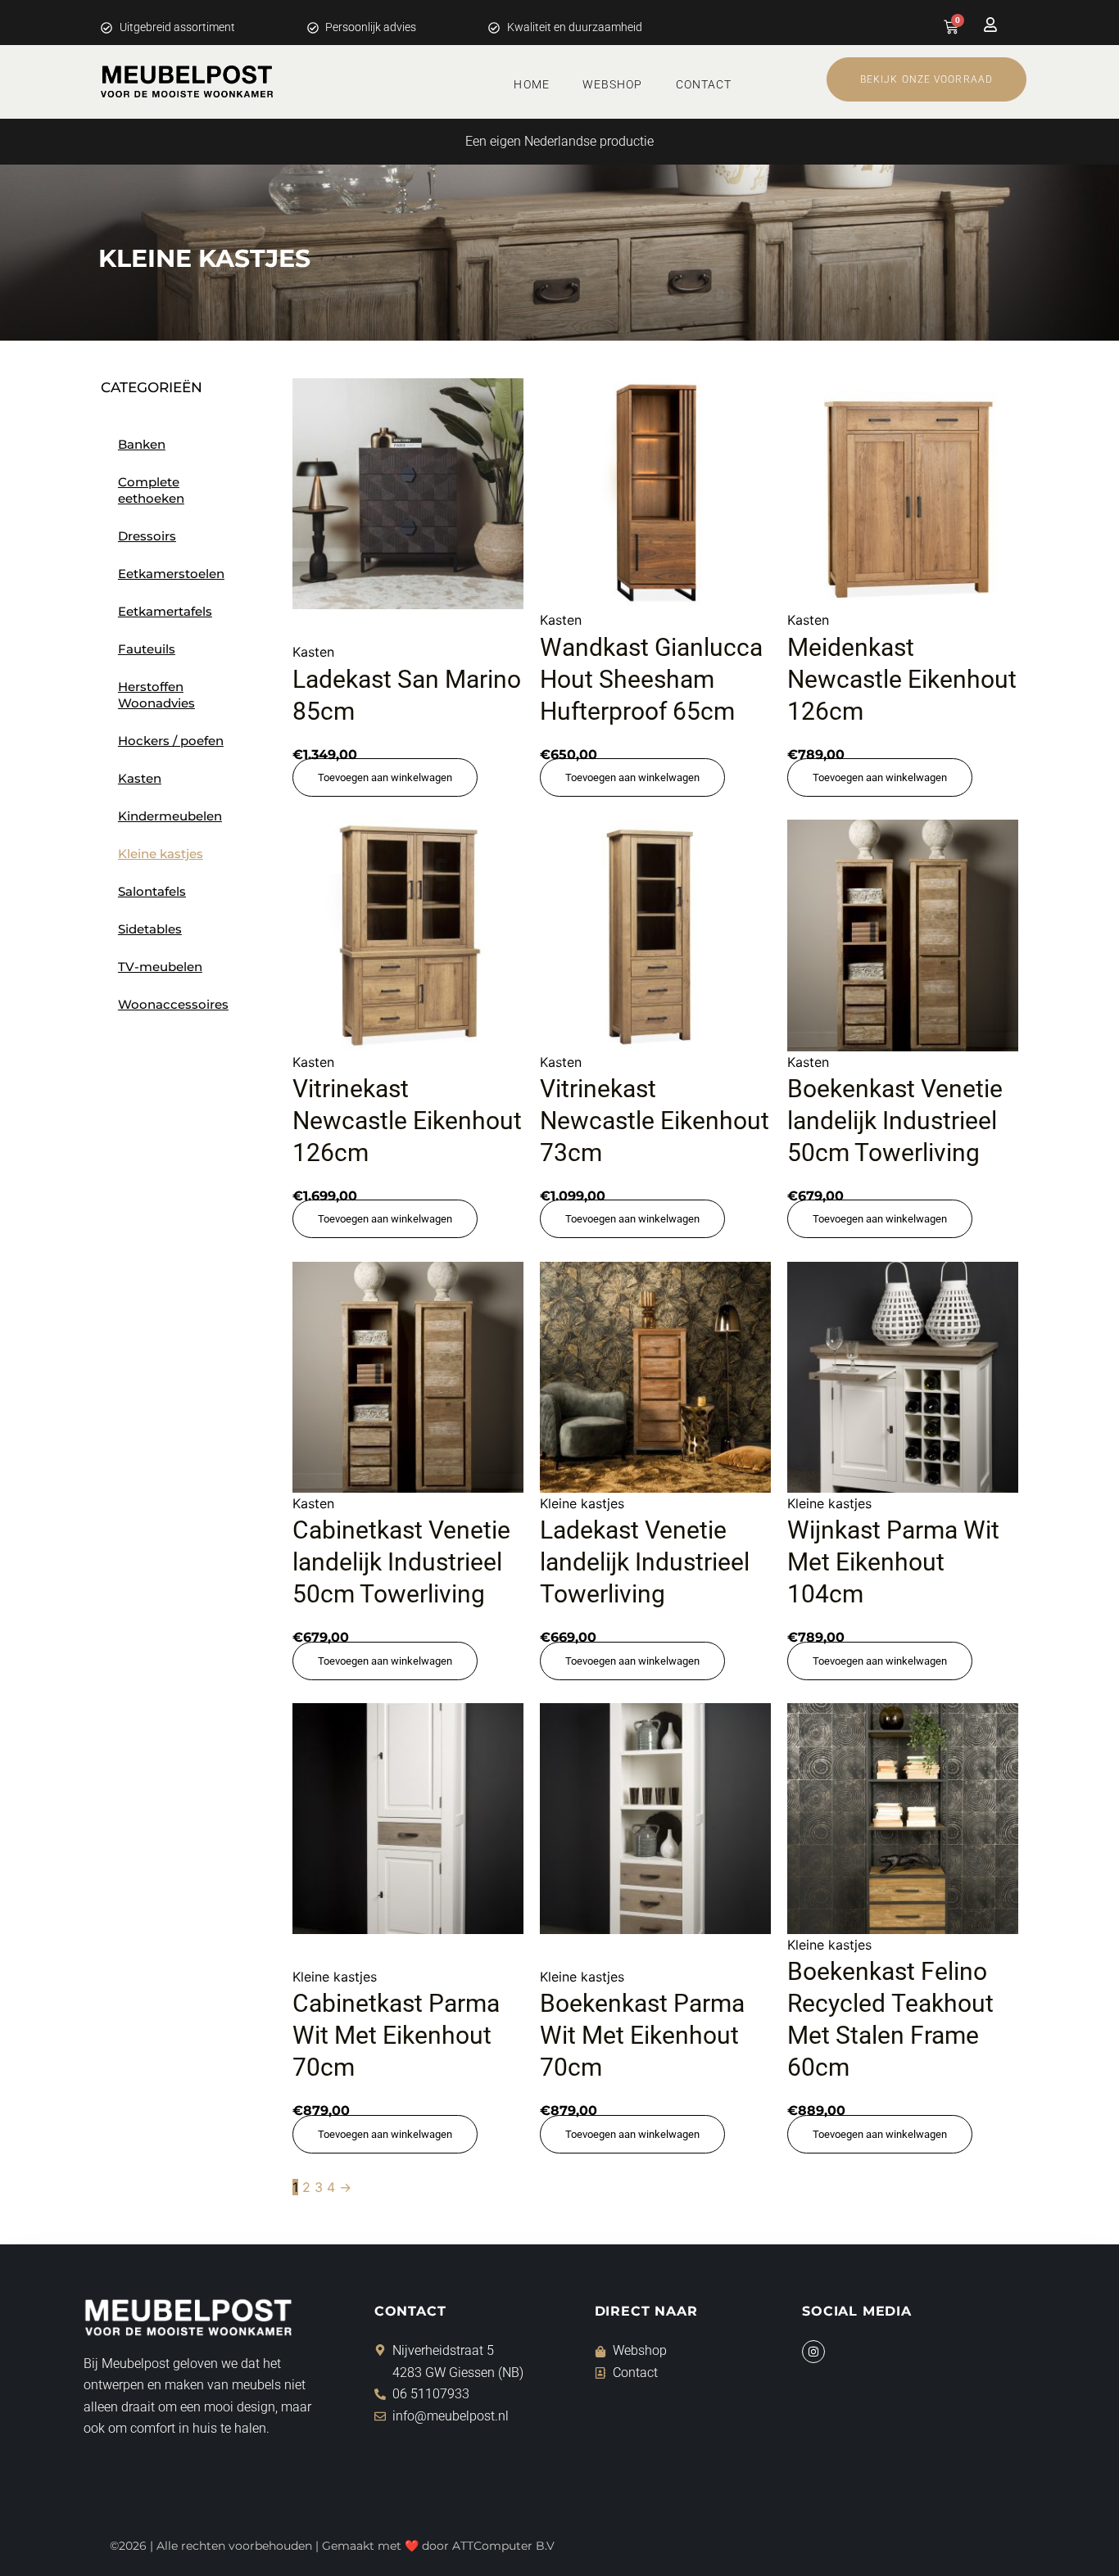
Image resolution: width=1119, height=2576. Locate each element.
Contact (704, 84)
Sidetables (150, 929)
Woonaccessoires (173, 1004)
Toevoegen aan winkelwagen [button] (385, 777)
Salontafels (152, 891)
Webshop (613, 84)
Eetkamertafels (165, 611)
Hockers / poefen (171, 741)
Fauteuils (147, 649)
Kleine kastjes (161, 854)
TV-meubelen (160, 967)
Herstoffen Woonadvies (156, 695)
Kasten (140, 778)
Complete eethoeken (151, 490)
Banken (142, 444)
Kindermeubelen (170, 816)
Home (531, 84)
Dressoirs (147, 536)
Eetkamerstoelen (171, 574)
